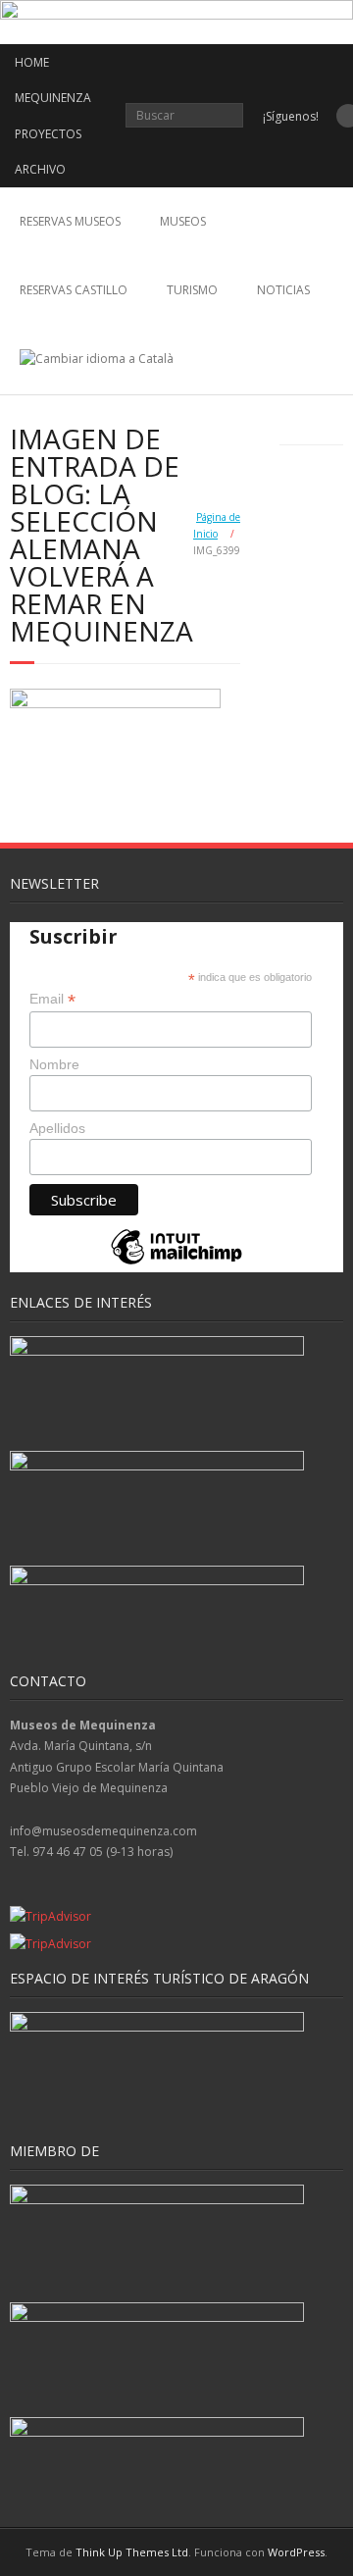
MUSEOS (183, 221)
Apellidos (57, 1128)
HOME (32, 62)
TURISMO (192, 290)
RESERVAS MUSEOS (70, 221)
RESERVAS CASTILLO (74, 290)
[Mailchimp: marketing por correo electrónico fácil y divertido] (176, 1263)
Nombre (54, 1064)
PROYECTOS (48, 134)
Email (52, 999)
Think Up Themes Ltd (132, 2552)
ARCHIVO (40, 169)
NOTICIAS (283, 290)
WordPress (296, 2552)
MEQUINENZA (53, 98)
